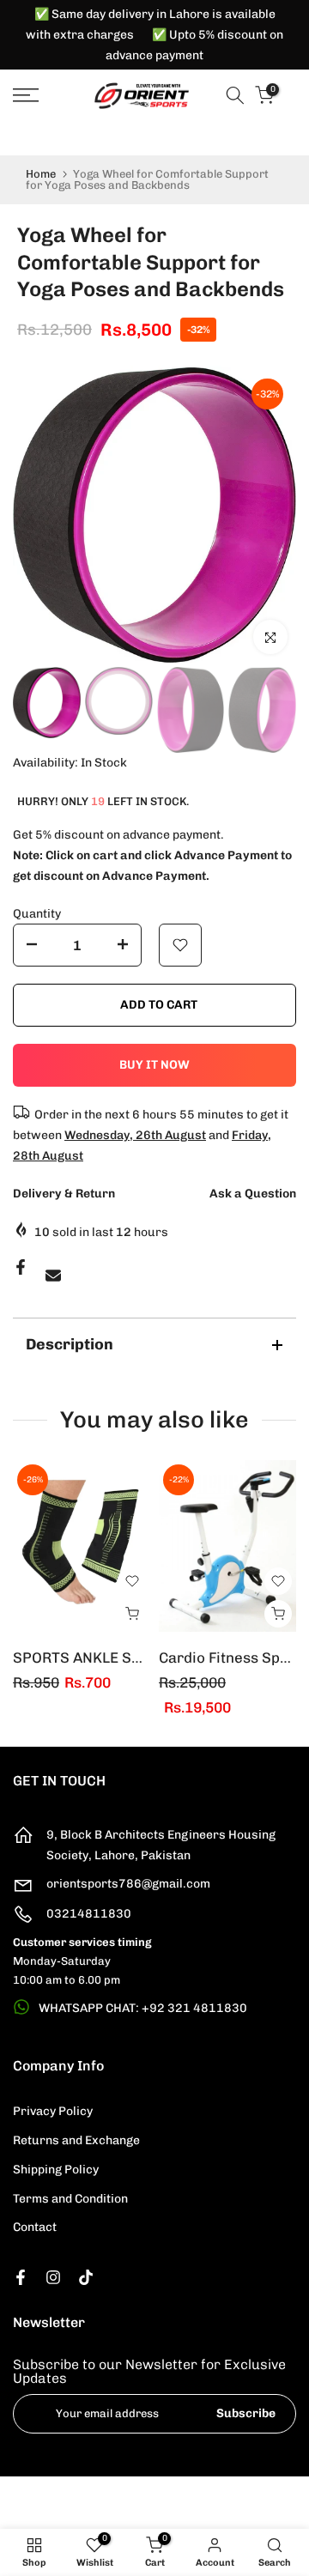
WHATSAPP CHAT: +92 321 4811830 (143, 2008)
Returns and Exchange (76, 2140)
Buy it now (154, 1065)
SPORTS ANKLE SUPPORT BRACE (126, 1658)
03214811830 (89, 1914)
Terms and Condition (70, 2199)
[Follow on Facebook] (21, 2277)
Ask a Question (253, 1194)
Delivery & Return (64, 1194)
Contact (35, 2227)
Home (41, 174)
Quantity (37, 914)
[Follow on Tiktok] (86, 2277)
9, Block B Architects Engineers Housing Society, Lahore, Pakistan (161, 1845)
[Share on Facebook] (21, 1267)
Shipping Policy (56, 2170)
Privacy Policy (53, 2111)
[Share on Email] (53, 1276)
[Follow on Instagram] (53, 2277)
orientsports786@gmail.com (128, 1884)
